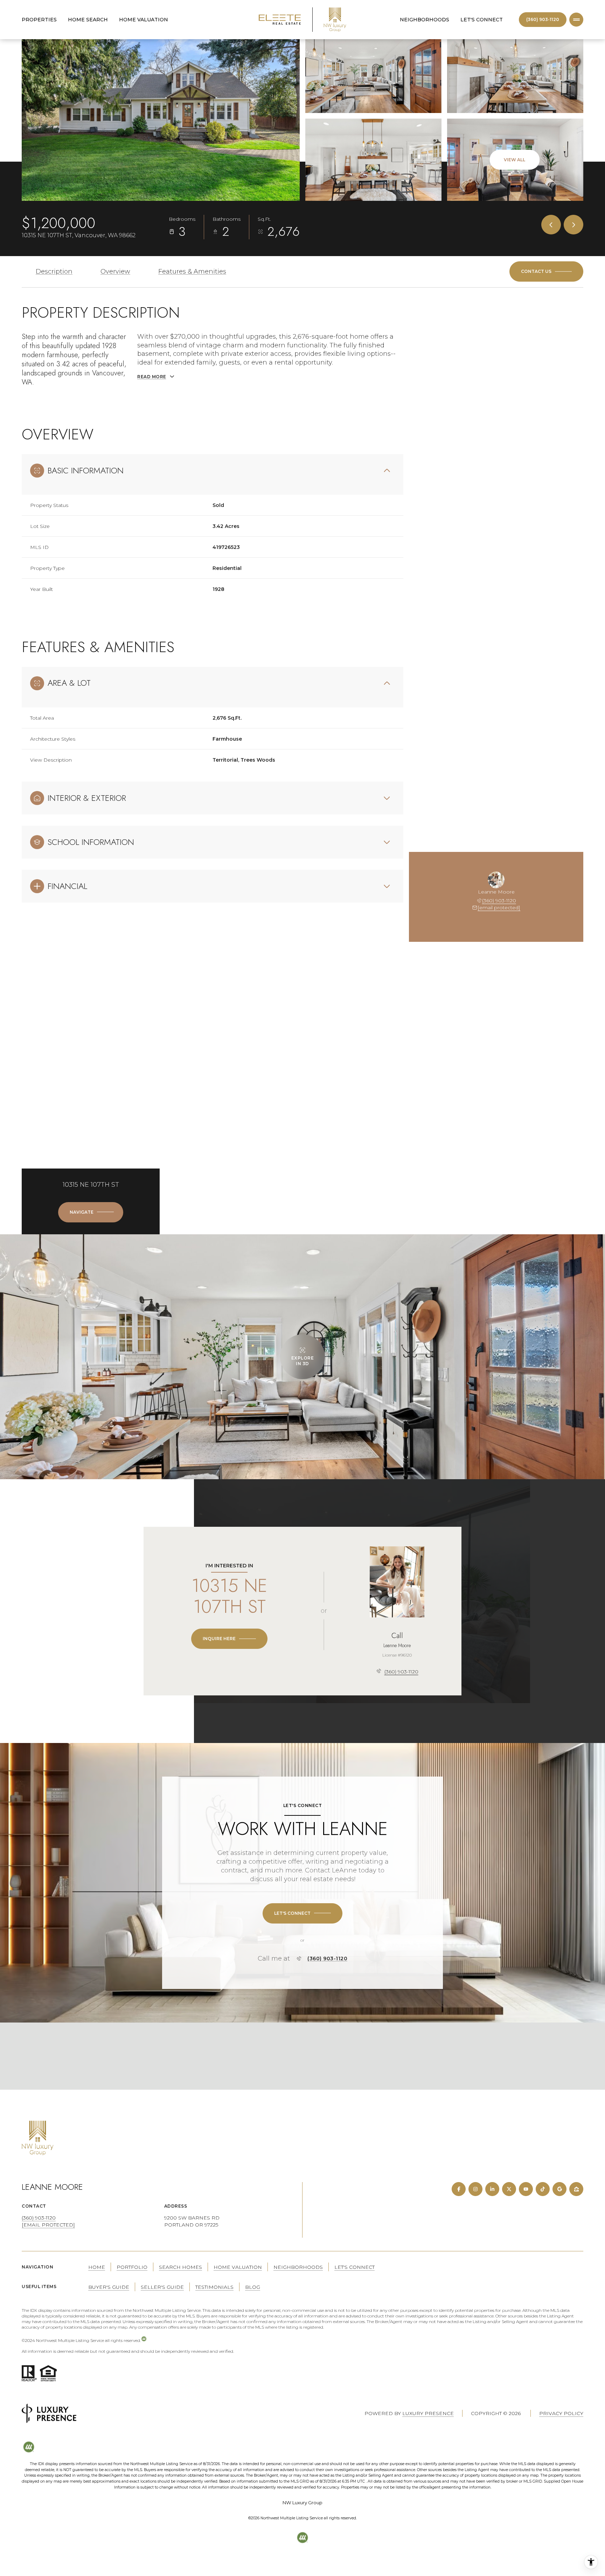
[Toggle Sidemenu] (576, 20)
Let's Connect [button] (354, 2267)
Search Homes (180, 2267)
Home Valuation (144, 20)
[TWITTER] (509, 2189)
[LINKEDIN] (492, 2189)
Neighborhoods (425, 20)
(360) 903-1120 (543, 19)
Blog (253, 2287)
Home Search (88, 20)
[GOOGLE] (559, 2189)
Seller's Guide (162, 2287)
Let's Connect (482, 20)
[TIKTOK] (543, 2189)
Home (97, 2267)
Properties (39, 20)
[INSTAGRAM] (475, 2189)
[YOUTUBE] (526, 2189)
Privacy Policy (561, 2413)
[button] (546, 271)
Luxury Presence (428, 2413)
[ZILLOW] (576, 2189)
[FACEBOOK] (459, 2189)
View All (514, 160)
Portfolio (132, 2267)
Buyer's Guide (109, 2287)
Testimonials (214, 2287)
